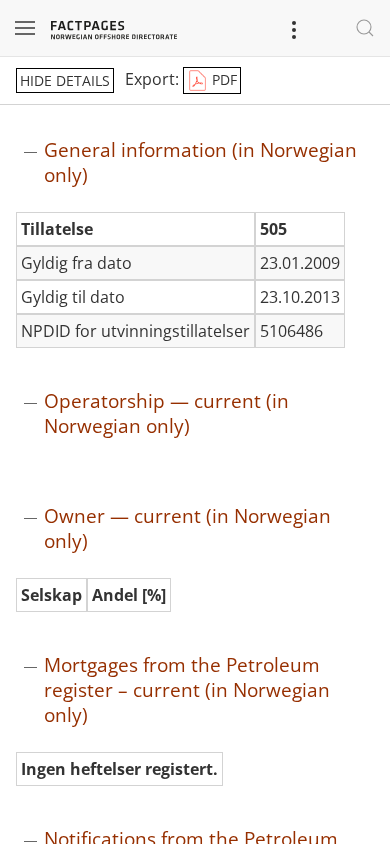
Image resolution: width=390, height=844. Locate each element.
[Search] (365, 28)
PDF (222, 79)
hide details (65, 80)
